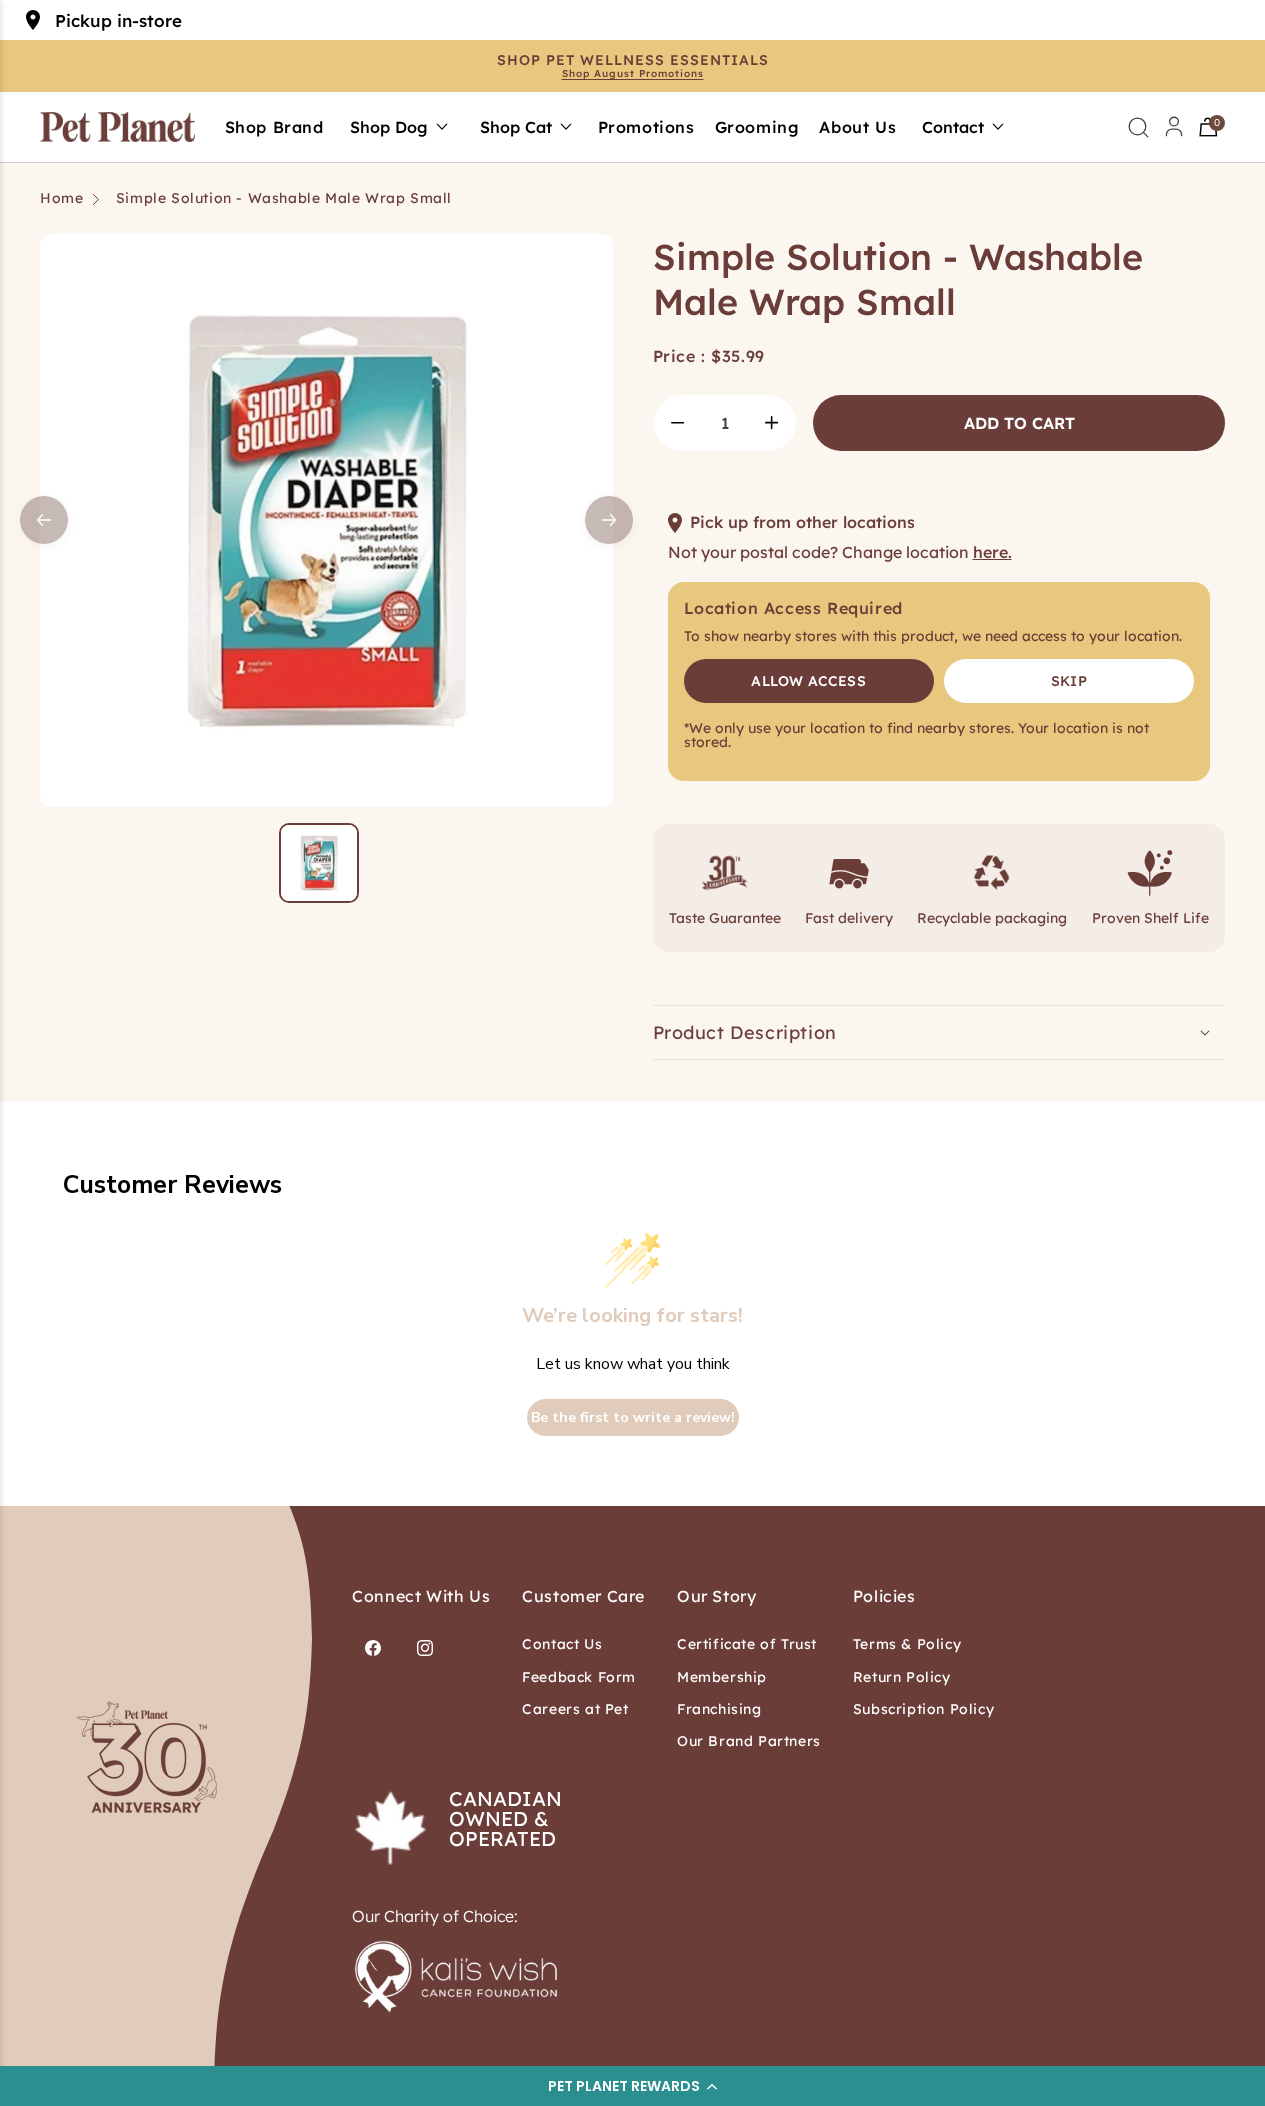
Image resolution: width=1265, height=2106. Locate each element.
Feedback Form (579, 1677)
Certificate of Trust (747, 1644)
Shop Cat (516, 127)
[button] (632, 2086)
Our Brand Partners (749, 1741)
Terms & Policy (907, 1644)
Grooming (757, 127)
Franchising (719, 1709)
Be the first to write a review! (633, 1417)
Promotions (646, 127)
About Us (857, 127)
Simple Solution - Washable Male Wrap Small (284, 198)
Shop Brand (274, 127)
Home (61, 198)
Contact (953, 127)
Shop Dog (389, 127)
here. (992, 552)
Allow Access (808, 681)
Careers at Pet (575, 1709)
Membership (722, 1677)
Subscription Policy (923, 1709)
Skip (1069, 681)
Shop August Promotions (633, 74)
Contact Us (562, 1644)
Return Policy (902, 1677)
